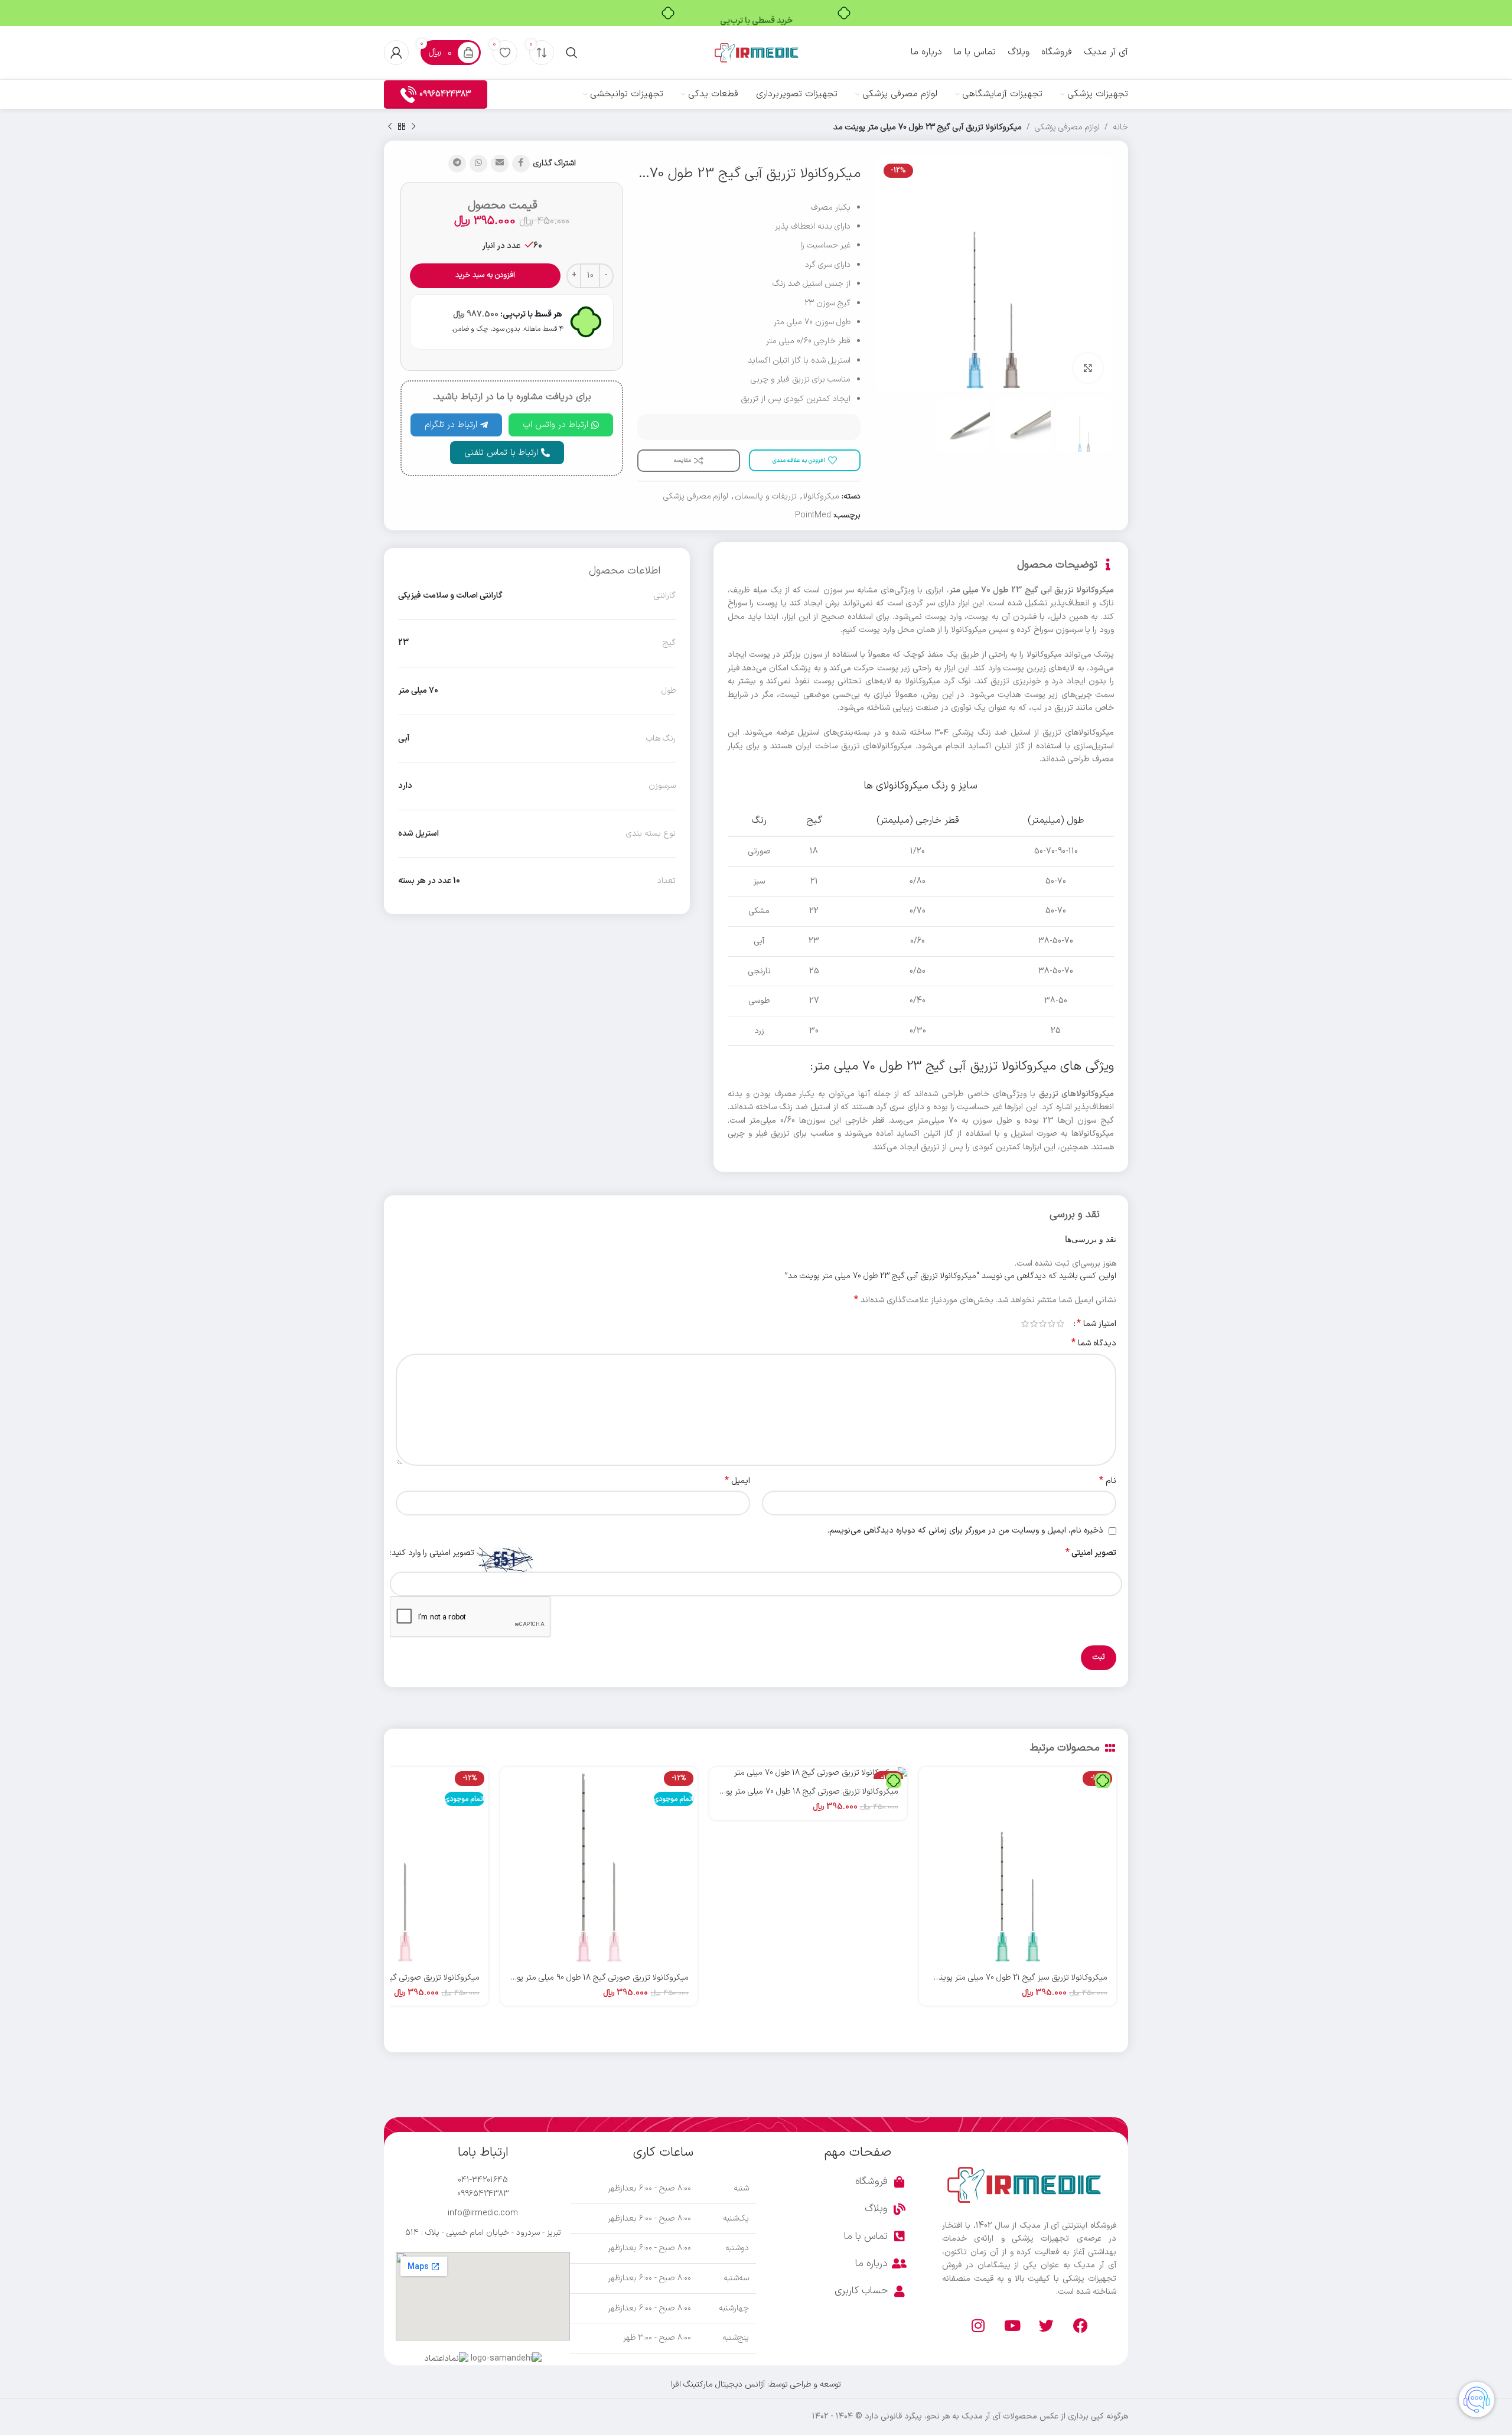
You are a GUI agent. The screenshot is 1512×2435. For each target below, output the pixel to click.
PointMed (813, 515)
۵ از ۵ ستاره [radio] (1025, 1324)
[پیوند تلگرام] (457, 164)
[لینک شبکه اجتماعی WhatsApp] (478, 164)
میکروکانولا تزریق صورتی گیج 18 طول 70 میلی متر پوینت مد (799, 1792)
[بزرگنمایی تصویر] (1088, 368)
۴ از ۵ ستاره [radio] (1034, 1324)
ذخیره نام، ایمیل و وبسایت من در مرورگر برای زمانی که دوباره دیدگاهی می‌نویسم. (965, 1531)
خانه (1120, 127)
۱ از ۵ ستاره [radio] (1060, 1324)
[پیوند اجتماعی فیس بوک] (521, 164)
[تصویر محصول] (1018, 1866)
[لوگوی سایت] (756, 52)
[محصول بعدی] (390, 127)
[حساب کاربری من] (396, 53)
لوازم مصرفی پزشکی (1067, 127)
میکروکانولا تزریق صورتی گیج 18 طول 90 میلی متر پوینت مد (590, 1978)
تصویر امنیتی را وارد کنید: (432, 1553)
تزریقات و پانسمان (766, 496)
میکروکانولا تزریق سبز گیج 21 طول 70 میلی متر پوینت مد (1014, 1978)
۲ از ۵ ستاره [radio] (1052, 1324)
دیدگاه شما (1094, 1344)
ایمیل (737, 1481)
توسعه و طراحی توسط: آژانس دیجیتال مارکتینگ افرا (756, 2385)
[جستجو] (572, 53)
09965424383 (445, 94)
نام (1108, 1481)
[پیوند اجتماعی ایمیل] (500, 164)
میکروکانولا (821, 496)
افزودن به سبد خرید (485, 275)
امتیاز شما (1096, 1324)
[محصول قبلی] (413, 127)
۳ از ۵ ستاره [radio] (1043, 1324)
